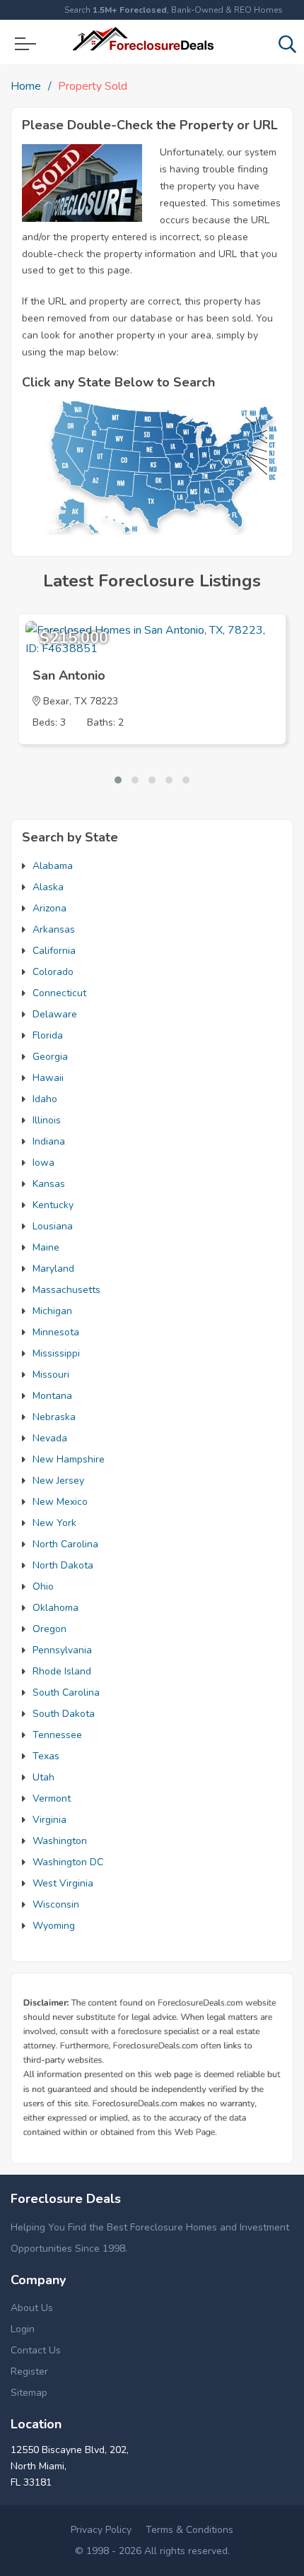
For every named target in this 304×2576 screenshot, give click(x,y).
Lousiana (53, 1226)
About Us (32, 2308)
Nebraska (54, 1417)
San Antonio (69, 675)
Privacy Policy (101, 2530)
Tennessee (57, 1735)
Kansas (49, 1184)
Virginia (49, 1820)
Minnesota (56, 1332)
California (54, 951)
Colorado (53, 972)
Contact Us (36, 2350)
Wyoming (54, 1926)
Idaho (45, 1099)
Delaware (55, 1014)
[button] (118, 780)
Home (26, 86)
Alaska (48, 887)
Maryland (53, 1269)
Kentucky (53, 1205)
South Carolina (66, 1692)
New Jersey (58, 1481)
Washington (60, 1841)
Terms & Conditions (189, 2530)
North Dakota (63, 1565)
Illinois (47, 1120)
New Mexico (60, 1502)
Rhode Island (62, 1671)
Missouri (51, 1375)
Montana (52, 1396)
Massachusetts (66, 1290)
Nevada (50, 1438)
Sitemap (29, 2393)
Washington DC (68, 1862)
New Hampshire (69, 1459)
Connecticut (59, 993)
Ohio (43, 1587)
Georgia (50, 1057)
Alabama (53, 866)
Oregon (49, 1629)
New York (54, 1523)
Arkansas (54, 929)
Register (29, 2371)
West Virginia (63, 1883)
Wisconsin (56, 1904)
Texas (46, 1756)
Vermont (52, 1798)
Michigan (52, 1311)
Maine (46, 1247)
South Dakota (64, 1714)
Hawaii (48, 1078)
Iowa (43, 1163)
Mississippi (56, 1353)
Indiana (49, 1141)
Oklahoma (55, 1608)
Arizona (49, 908)
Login (23, 2329)
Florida (48, 1035)
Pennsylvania (62, 1650)
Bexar (56, 701)
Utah (43, 1777)
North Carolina (65, 1544)
